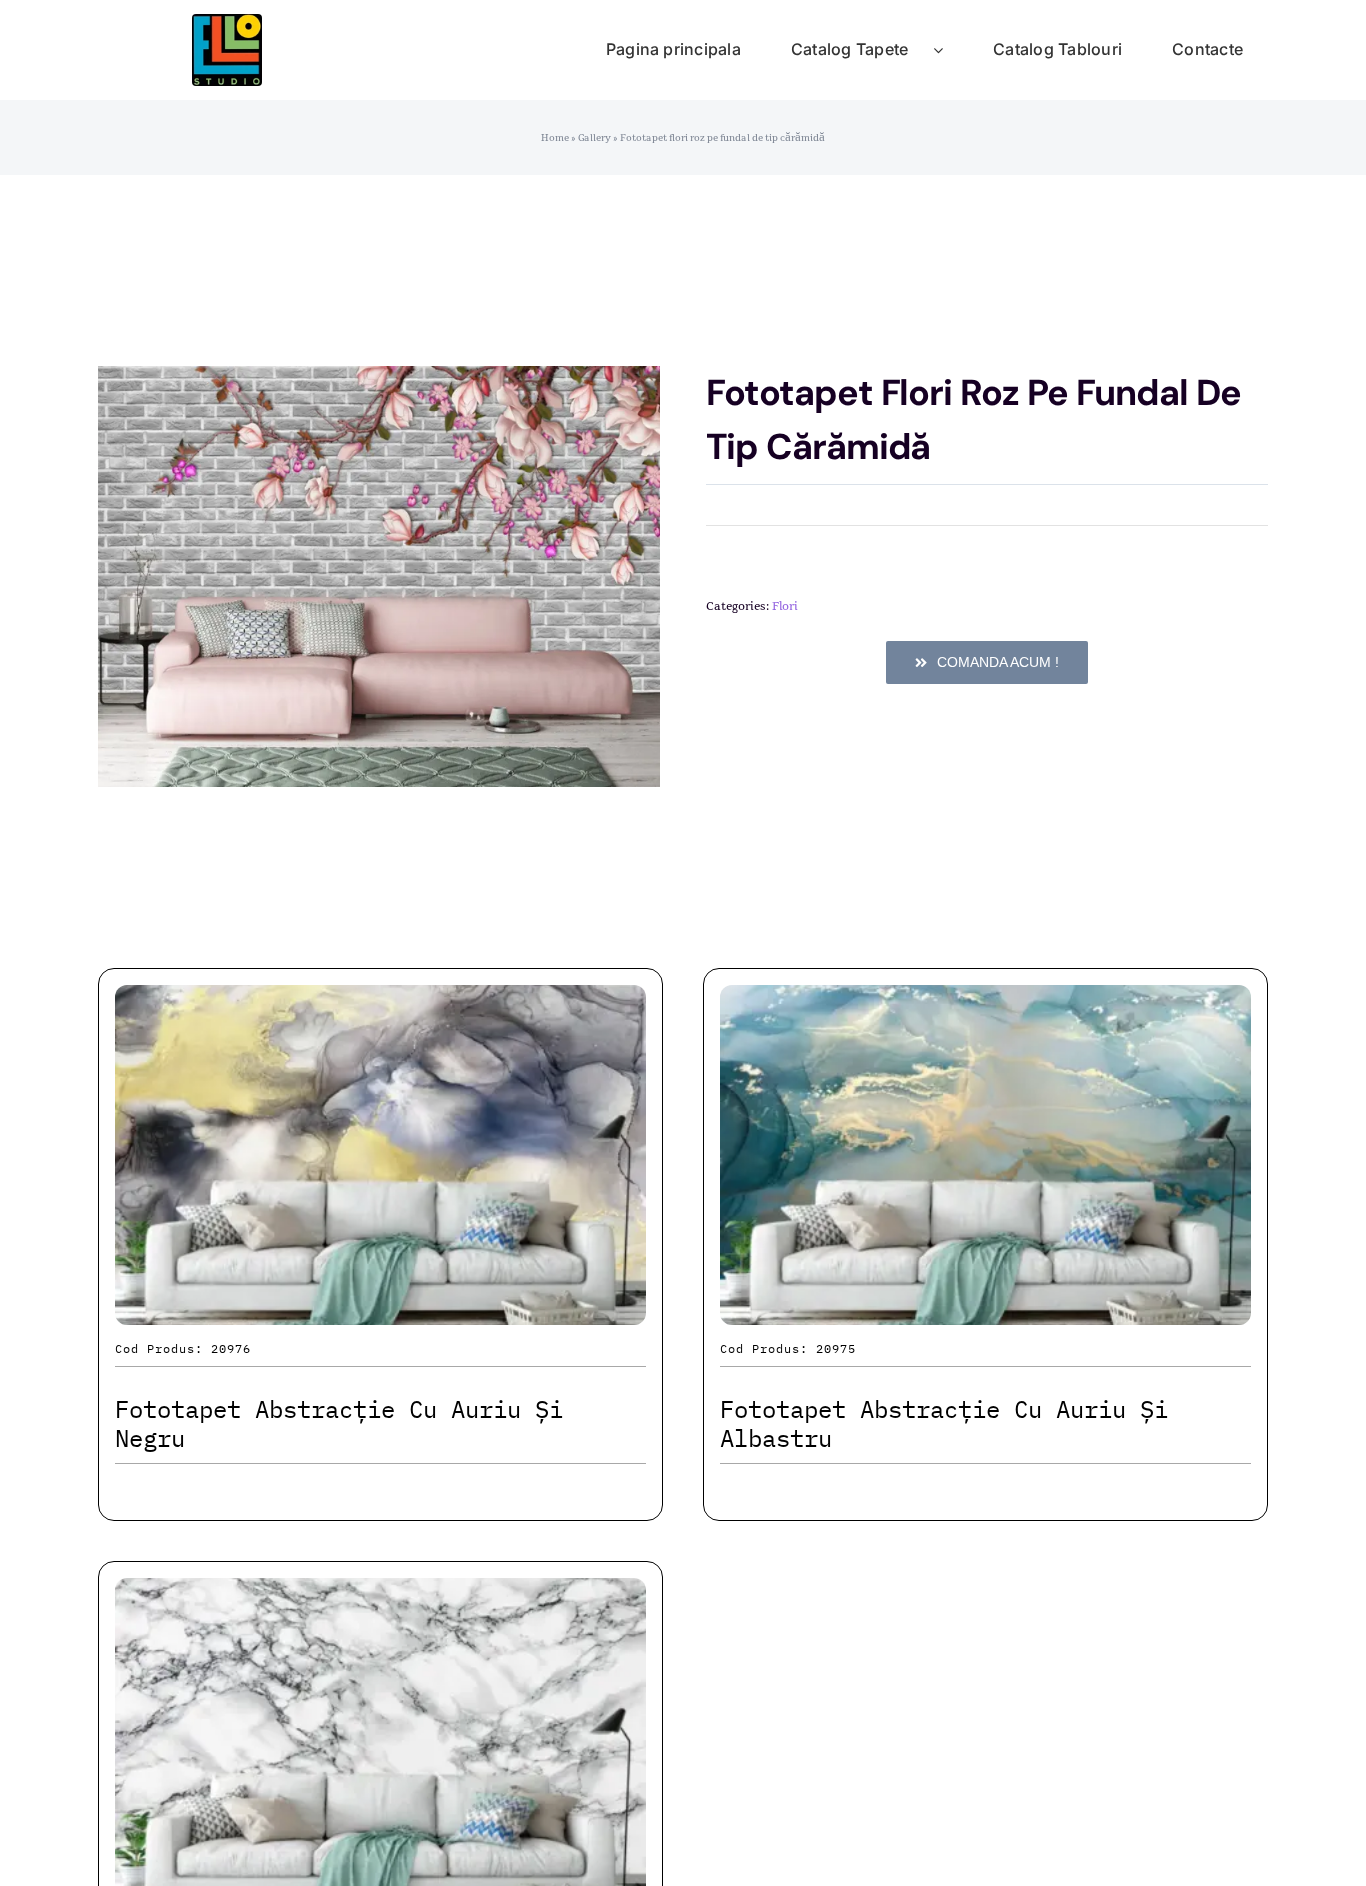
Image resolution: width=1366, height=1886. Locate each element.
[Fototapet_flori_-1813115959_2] (379, 576)
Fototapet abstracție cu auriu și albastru (944, 1423)
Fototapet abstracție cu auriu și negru (339, 1423)
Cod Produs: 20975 (788, 1348)
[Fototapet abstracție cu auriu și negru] (380, 1002)
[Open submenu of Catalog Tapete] (950, 50)
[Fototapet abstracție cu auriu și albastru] (985, 1002)
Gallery (594, 138)
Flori (785, 606)
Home (555, 138)
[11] (227, 24)
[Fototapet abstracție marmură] (380, 1595)
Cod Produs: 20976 (183, 1348)
